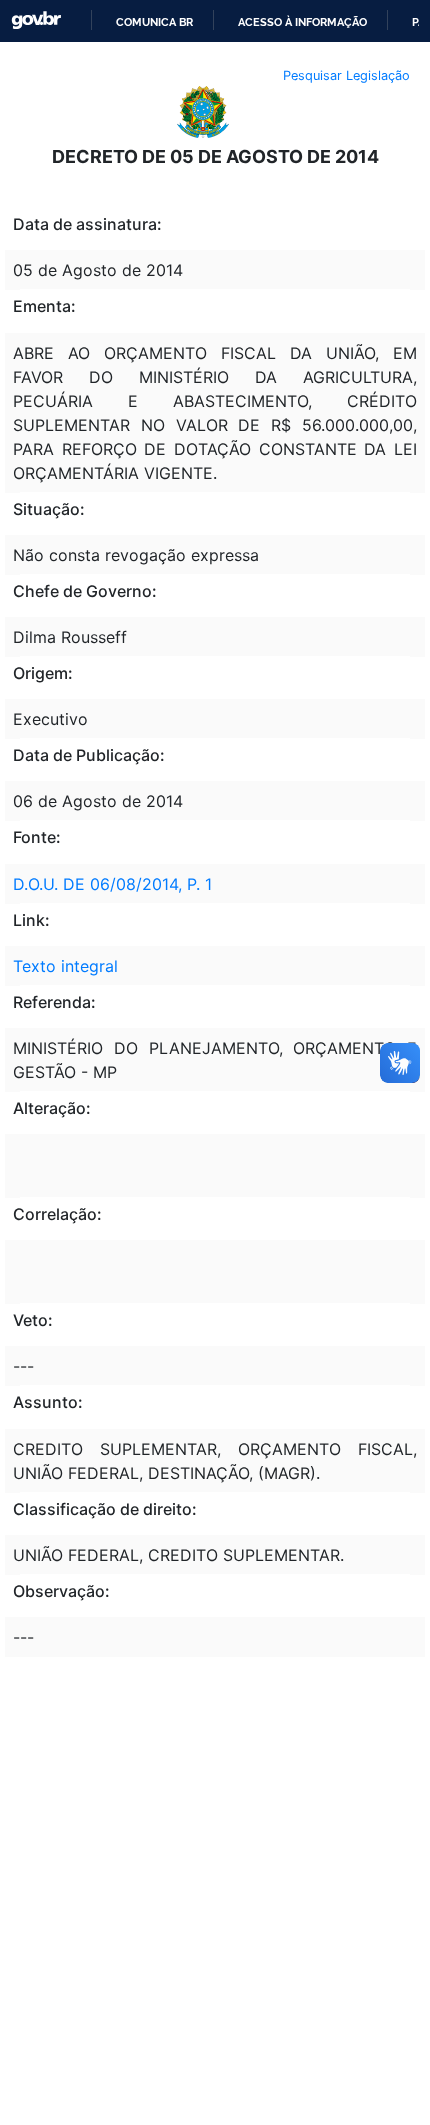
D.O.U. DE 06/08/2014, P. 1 (112, 884)
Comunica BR (154, 22)
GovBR (36, 20)
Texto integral (65, 966)
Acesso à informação (302, 22)
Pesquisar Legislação (346, 75)
